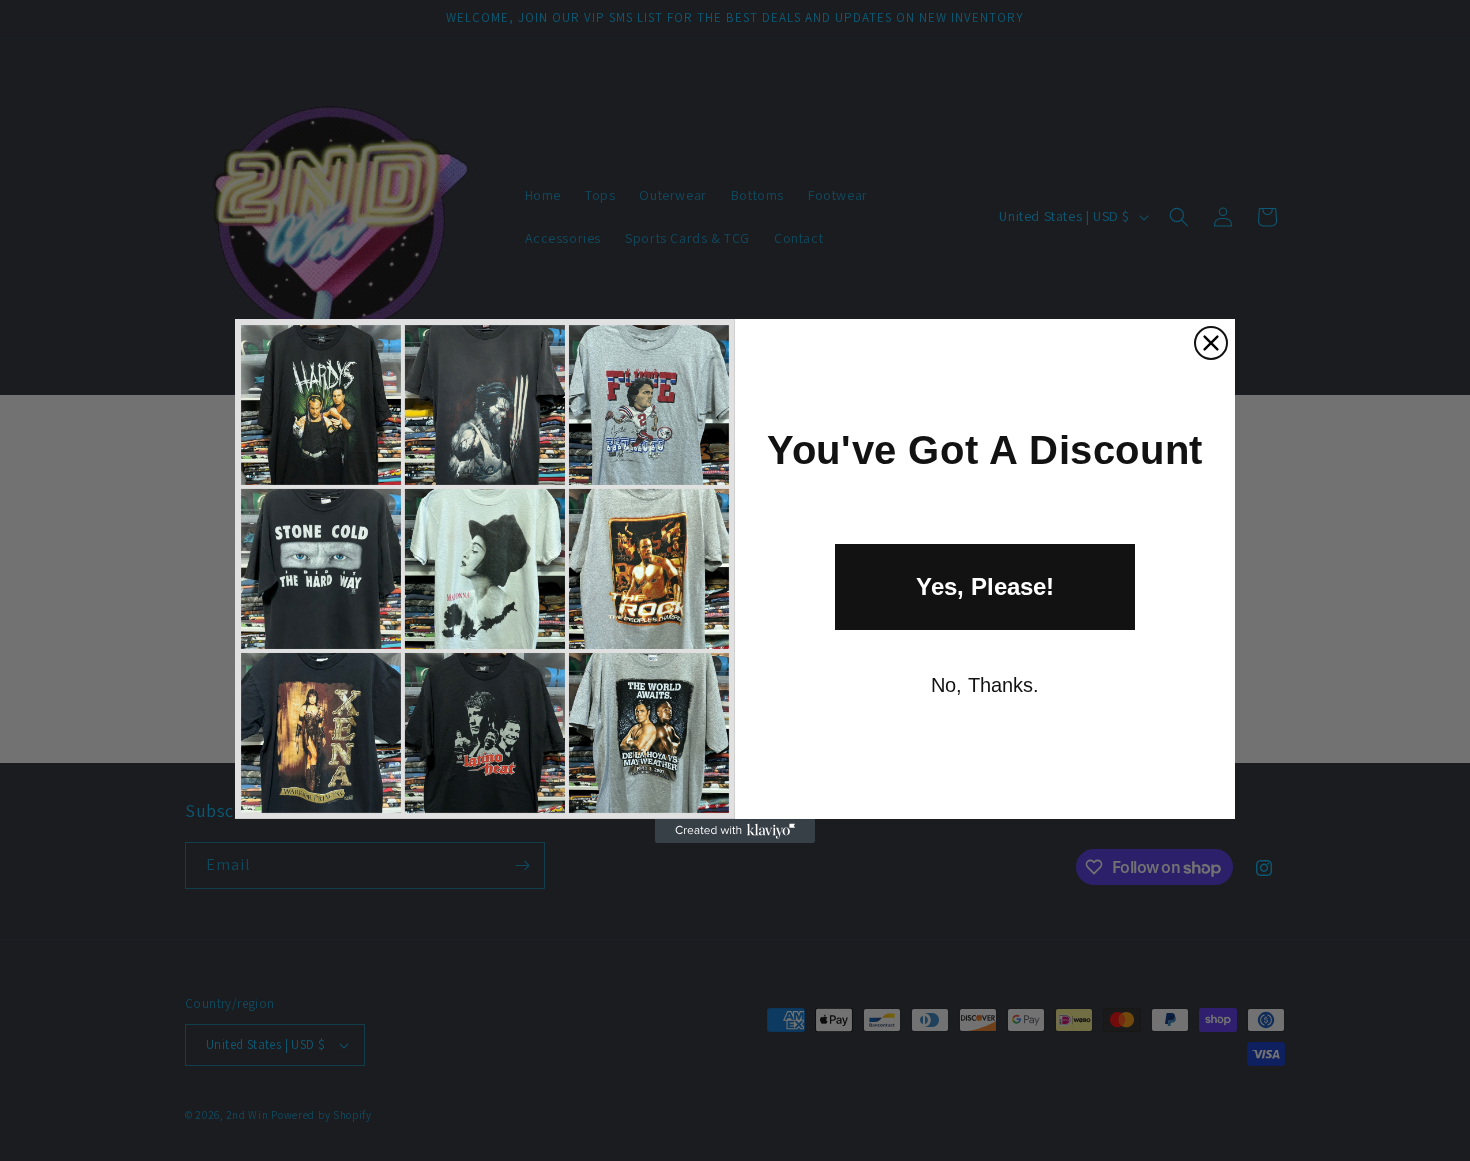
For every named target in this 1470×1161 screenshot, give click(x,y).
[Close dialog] (1211, 343)
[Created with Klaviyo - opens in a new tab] (735, 831)
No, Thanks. (985, 685)
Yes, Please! (985, 586)
